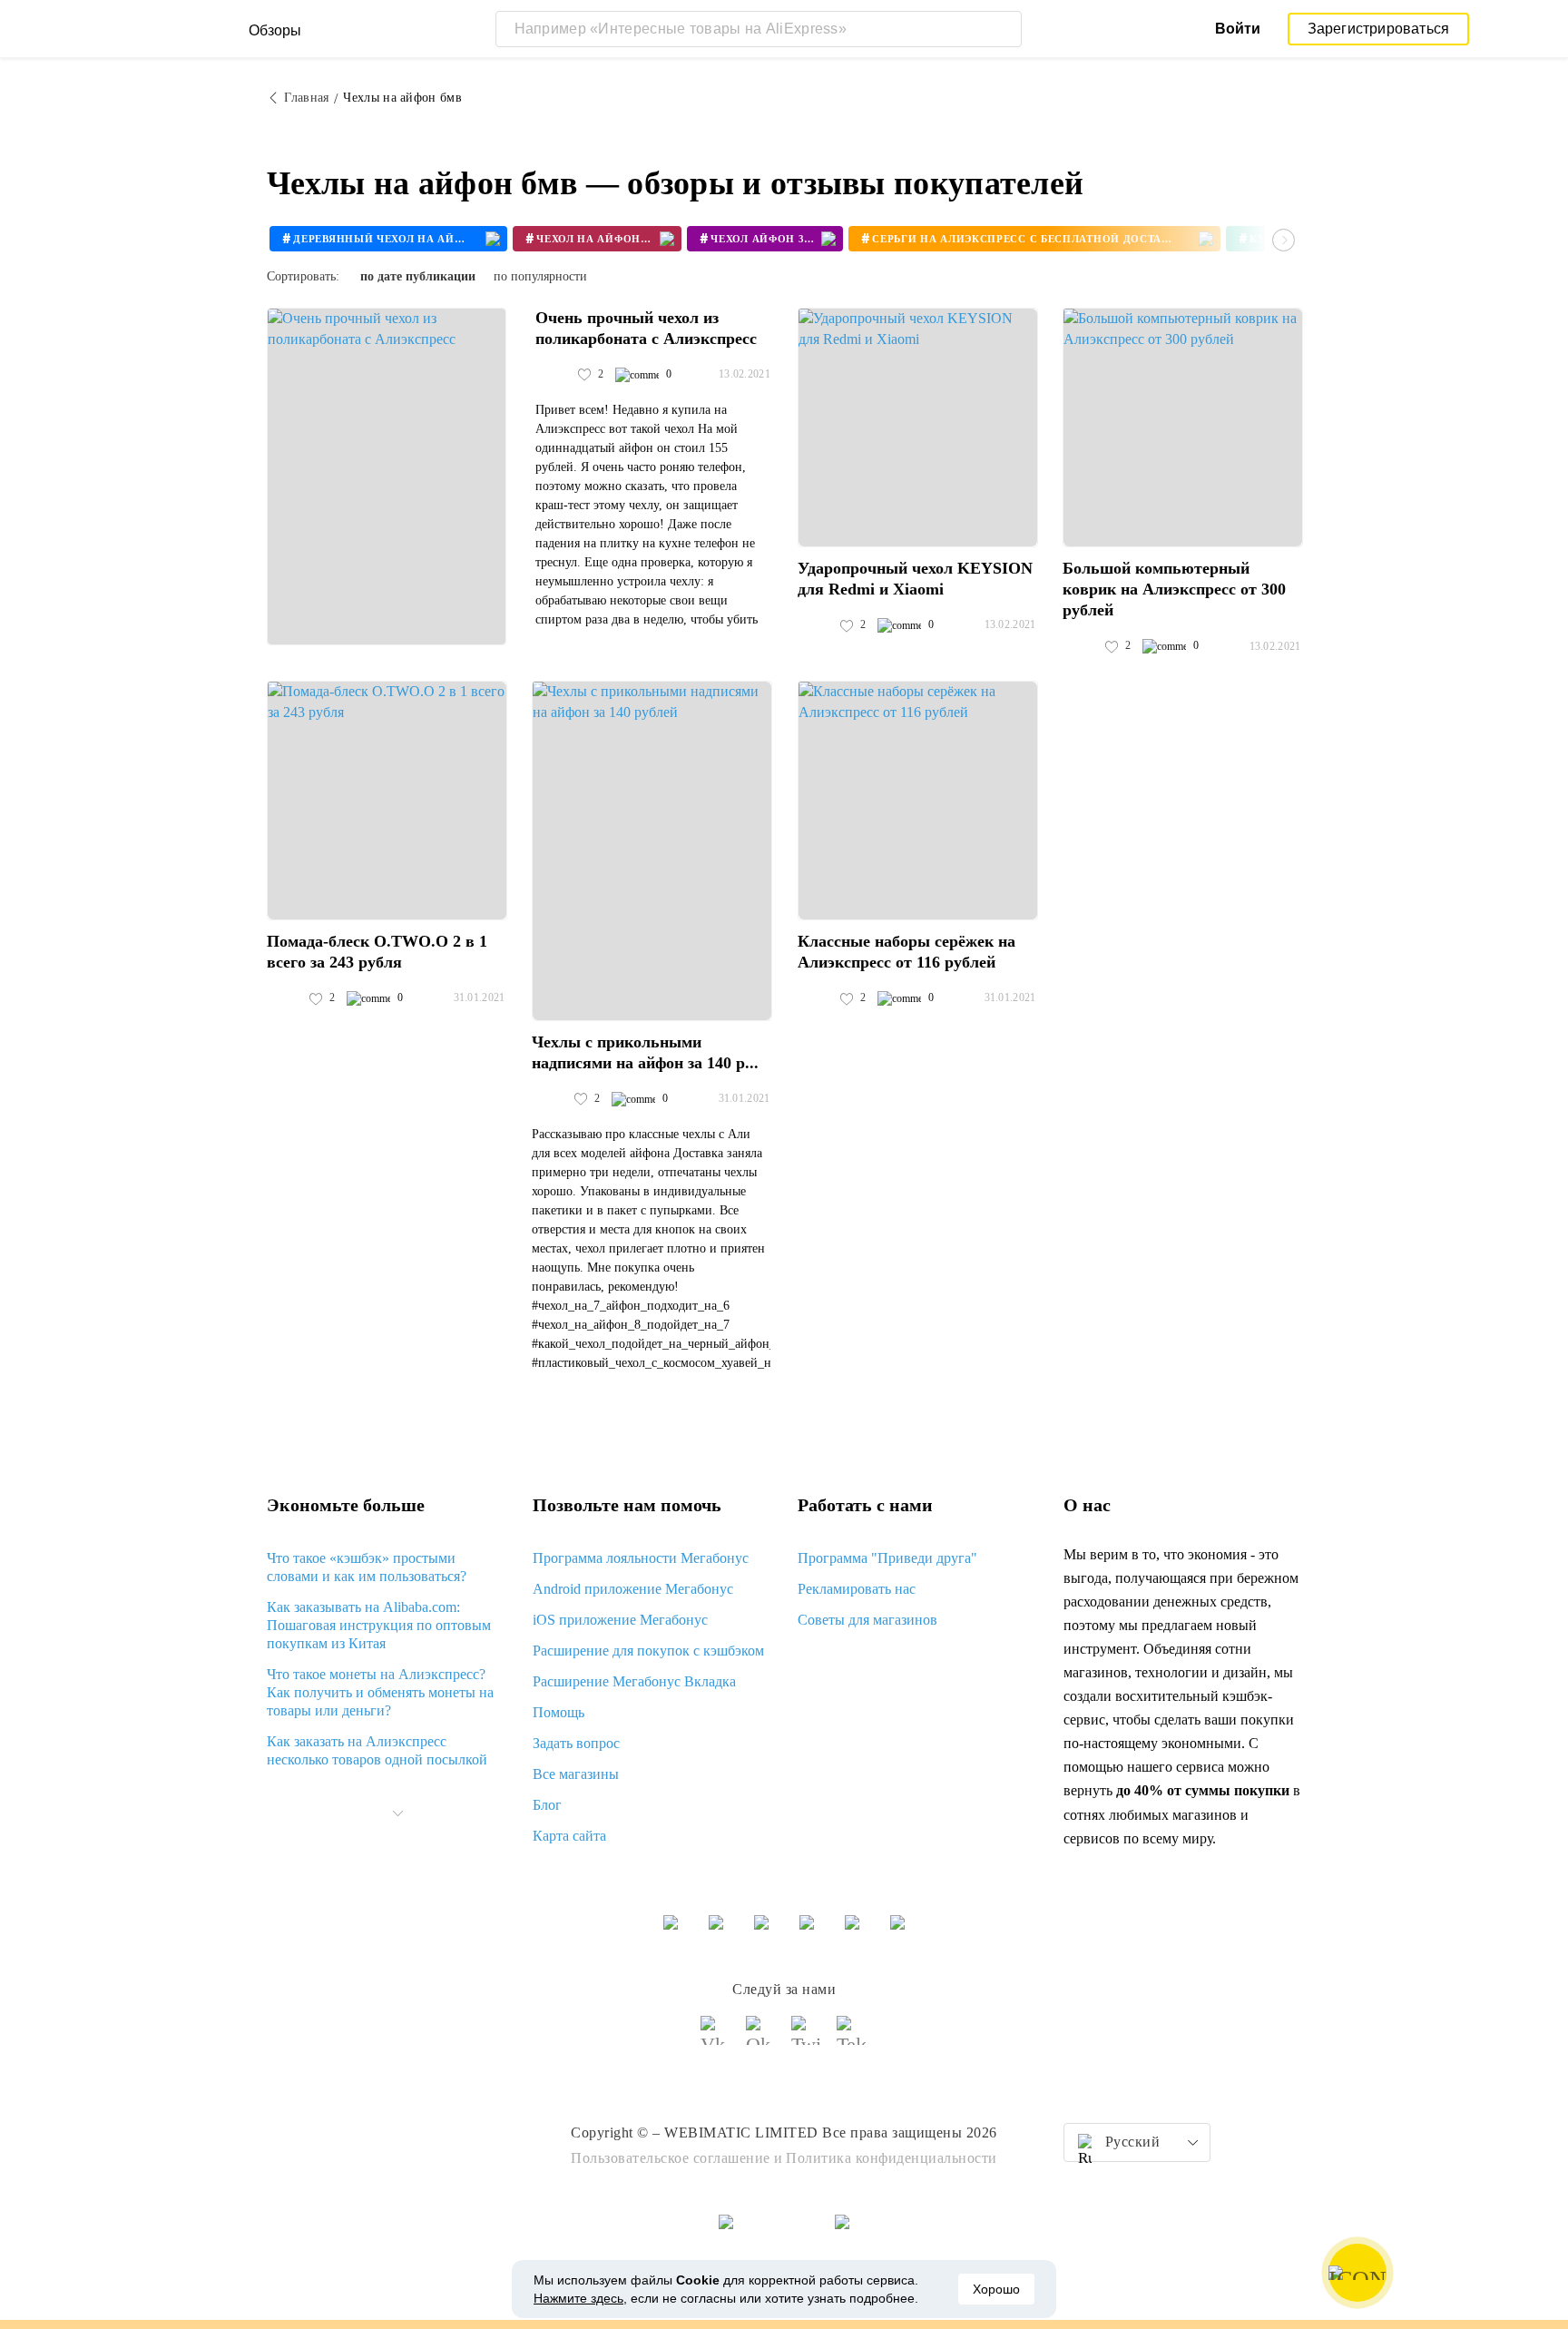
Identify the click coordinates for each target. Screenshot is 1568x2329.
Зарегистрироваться (1379, 29)
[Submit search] (1004, 29)
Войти (1238, 29)
